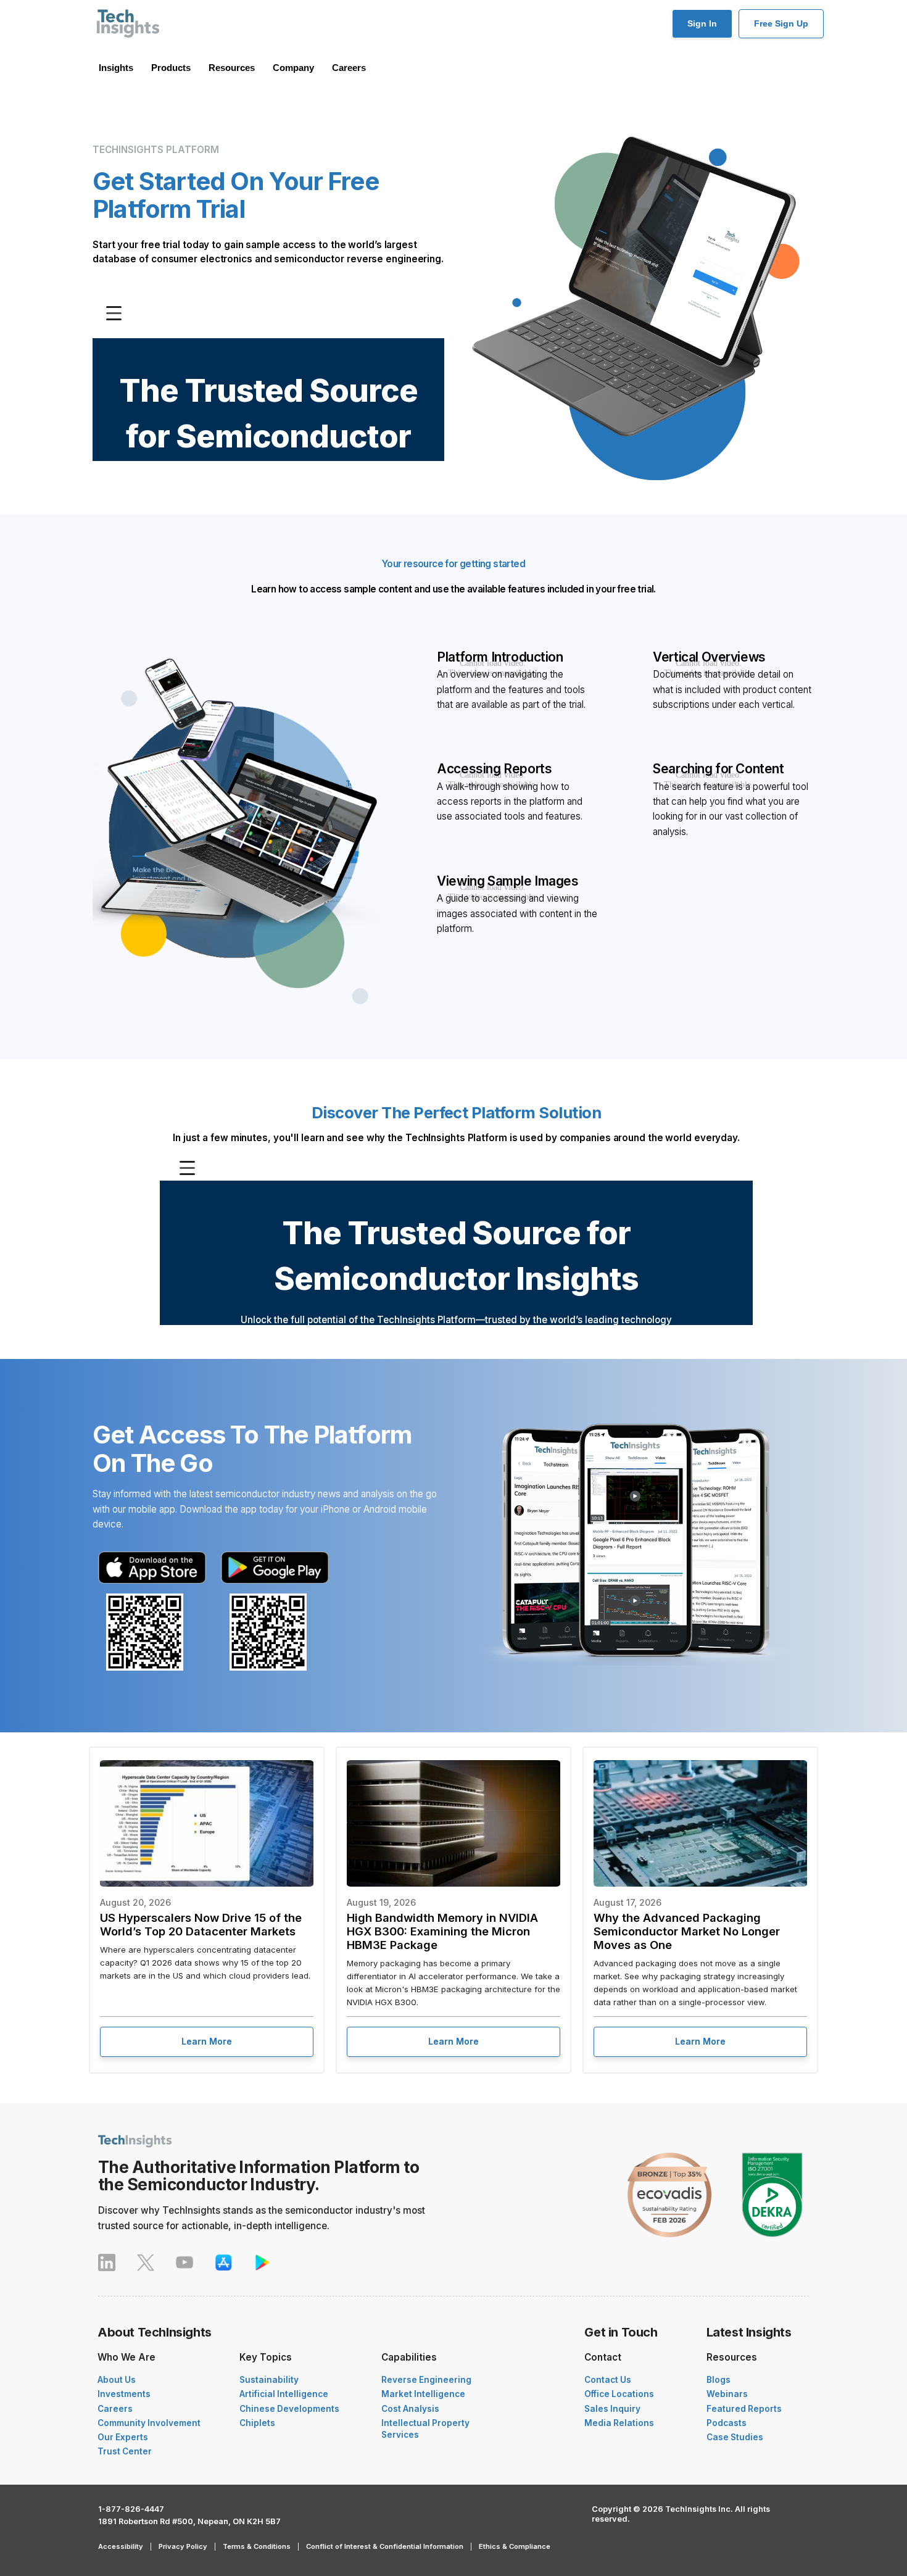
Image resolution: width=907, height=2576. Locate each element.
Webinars (727, 2394)
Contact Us (608, 2380)
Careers (349, 68)
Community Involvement (149, 2423)
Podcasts (727, 2423)
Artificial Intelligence (284, 2394)
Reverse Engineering (426, 2380)
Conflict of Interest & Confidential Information (385, 2546)
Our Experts (123, 2437)
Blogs (719, 2380)
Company (293, 68)
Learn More (207, 2041)
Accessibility (121, 2546)
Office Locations (619, 2394)
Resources (232, 68)
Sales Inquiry (612, 2409)
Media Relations (619, 2423)
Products (171, 68)
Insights (116, 68)
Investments (124, 2394)
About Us (117, 2380)
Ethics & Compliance (515, 2546)
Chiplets (257, 2423)
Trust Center (125, 2451)
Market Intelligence (423, 2394)
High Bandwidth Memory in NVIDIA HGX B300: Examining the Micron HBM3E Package (442, 1931)
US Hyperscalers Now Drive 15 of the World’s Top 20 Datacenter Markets (201, 1924)
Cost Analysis (410, 2409)
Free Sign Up (781, 23)
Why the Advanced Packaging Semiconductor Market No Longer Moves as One (687, 1931)
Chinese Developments (289, 2409)
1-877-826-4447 (131, 2509)
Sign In (702, 23)
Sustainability (269, 2380)
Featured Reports (744, 2409)
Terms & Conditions (257, 2546)
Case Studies (735, 2437)
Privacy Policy (183, 2546)
